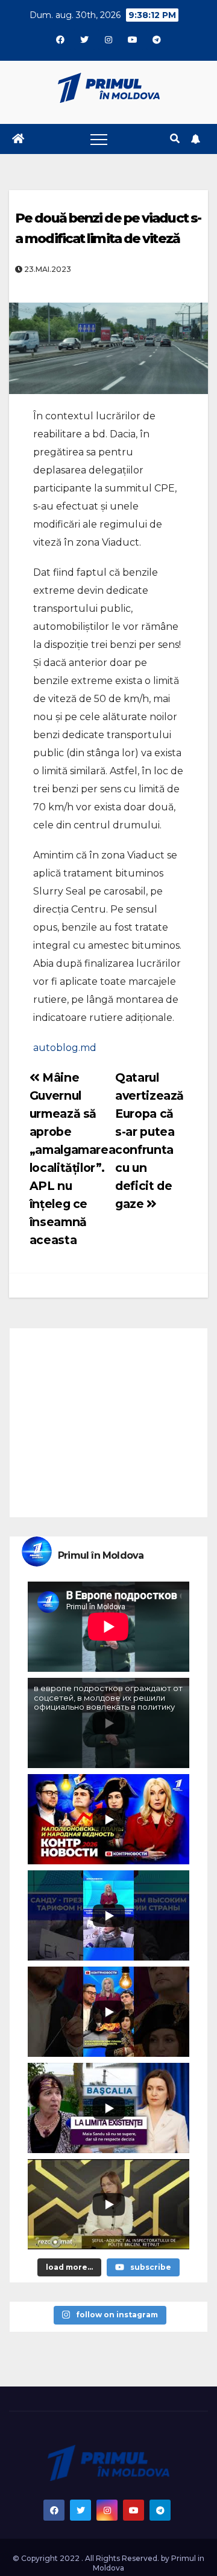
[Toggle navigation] (99, 139)
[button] (175, 139)
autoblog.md (65, 1048)
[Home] (18, 139)
